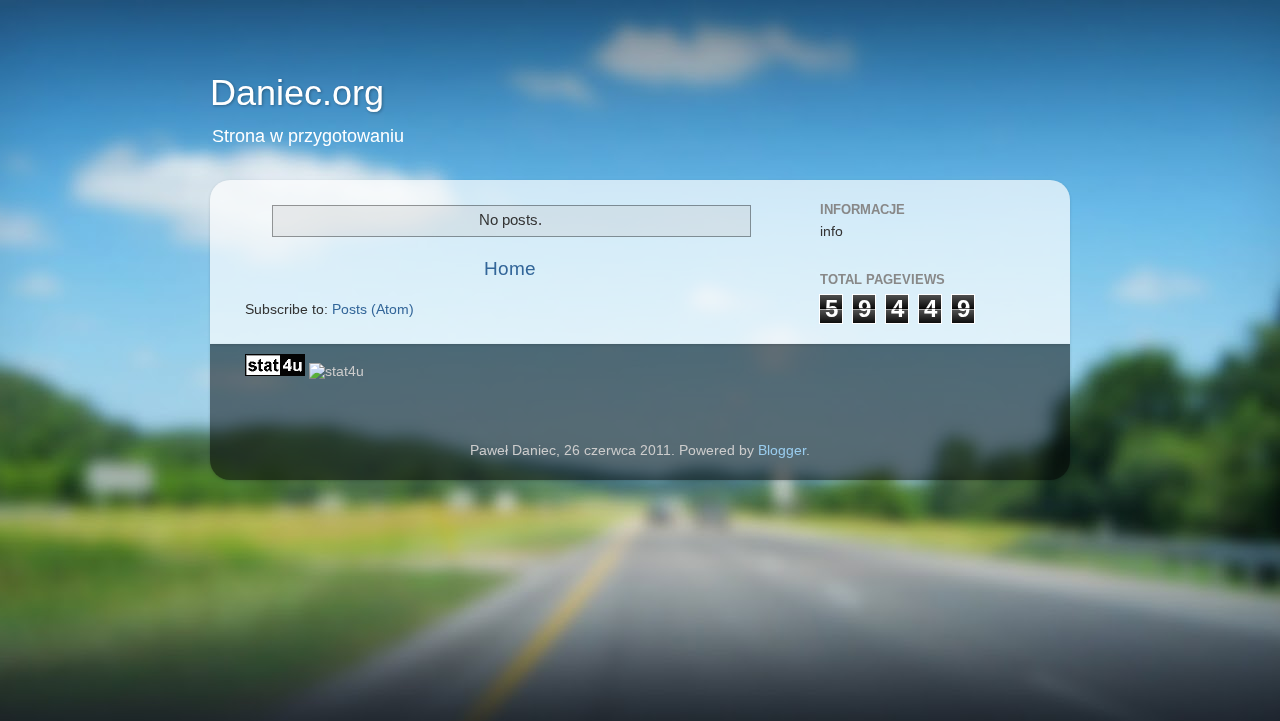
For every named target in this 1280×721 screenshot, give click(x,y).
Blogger (782, 450)
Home (510, 268)
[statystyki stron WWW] (275, 371)
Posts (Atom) (373, 309)
